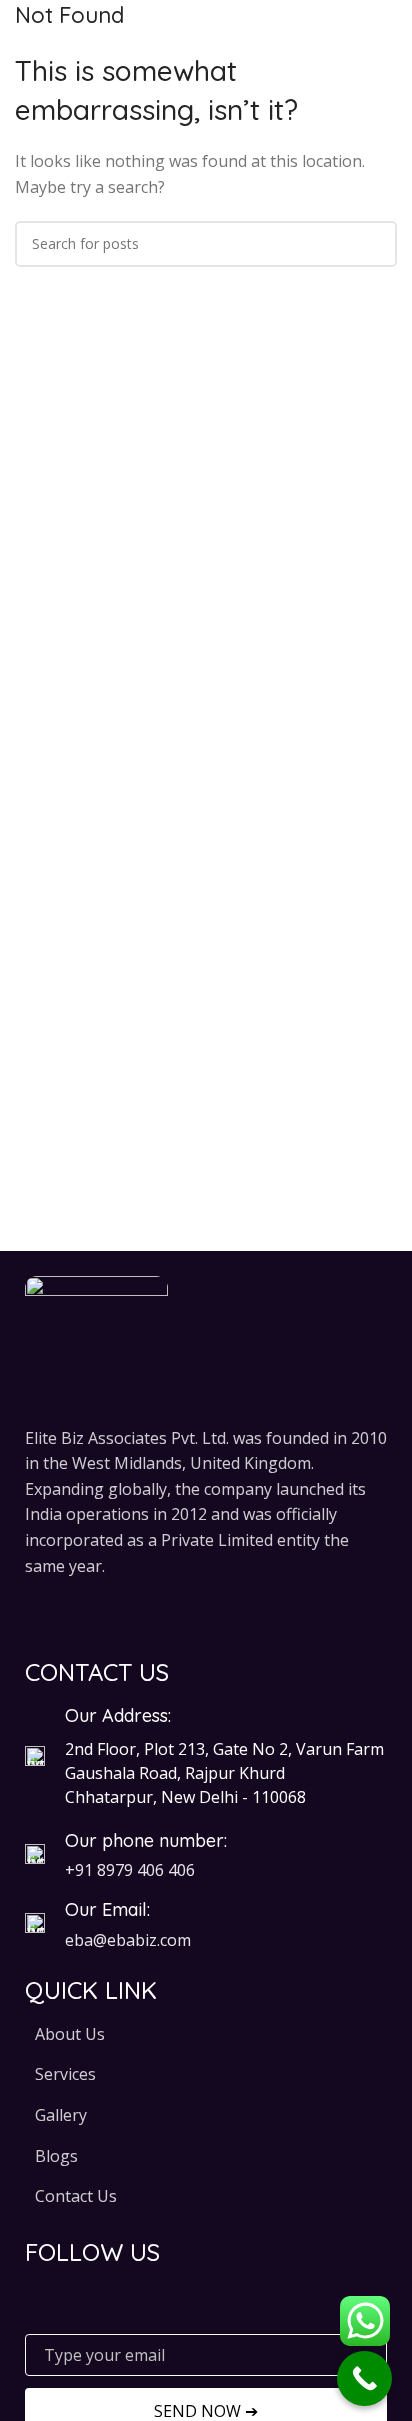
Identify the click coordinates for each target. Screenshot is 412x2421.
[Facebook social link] (37, 1614)
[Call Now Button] (364, 2378)
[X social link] (62, 1614)
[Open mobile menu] (23, 40)
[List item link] (206, 2035)
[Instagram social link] (88, 1614)
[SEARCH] (374, 244)
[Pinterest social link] (138, 1614)
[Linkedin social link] (164, 1614)
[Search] (391, 40)
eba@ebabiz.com (128, 1940)
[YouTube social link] (113, 1614)
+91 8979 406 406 (130, 1870)
